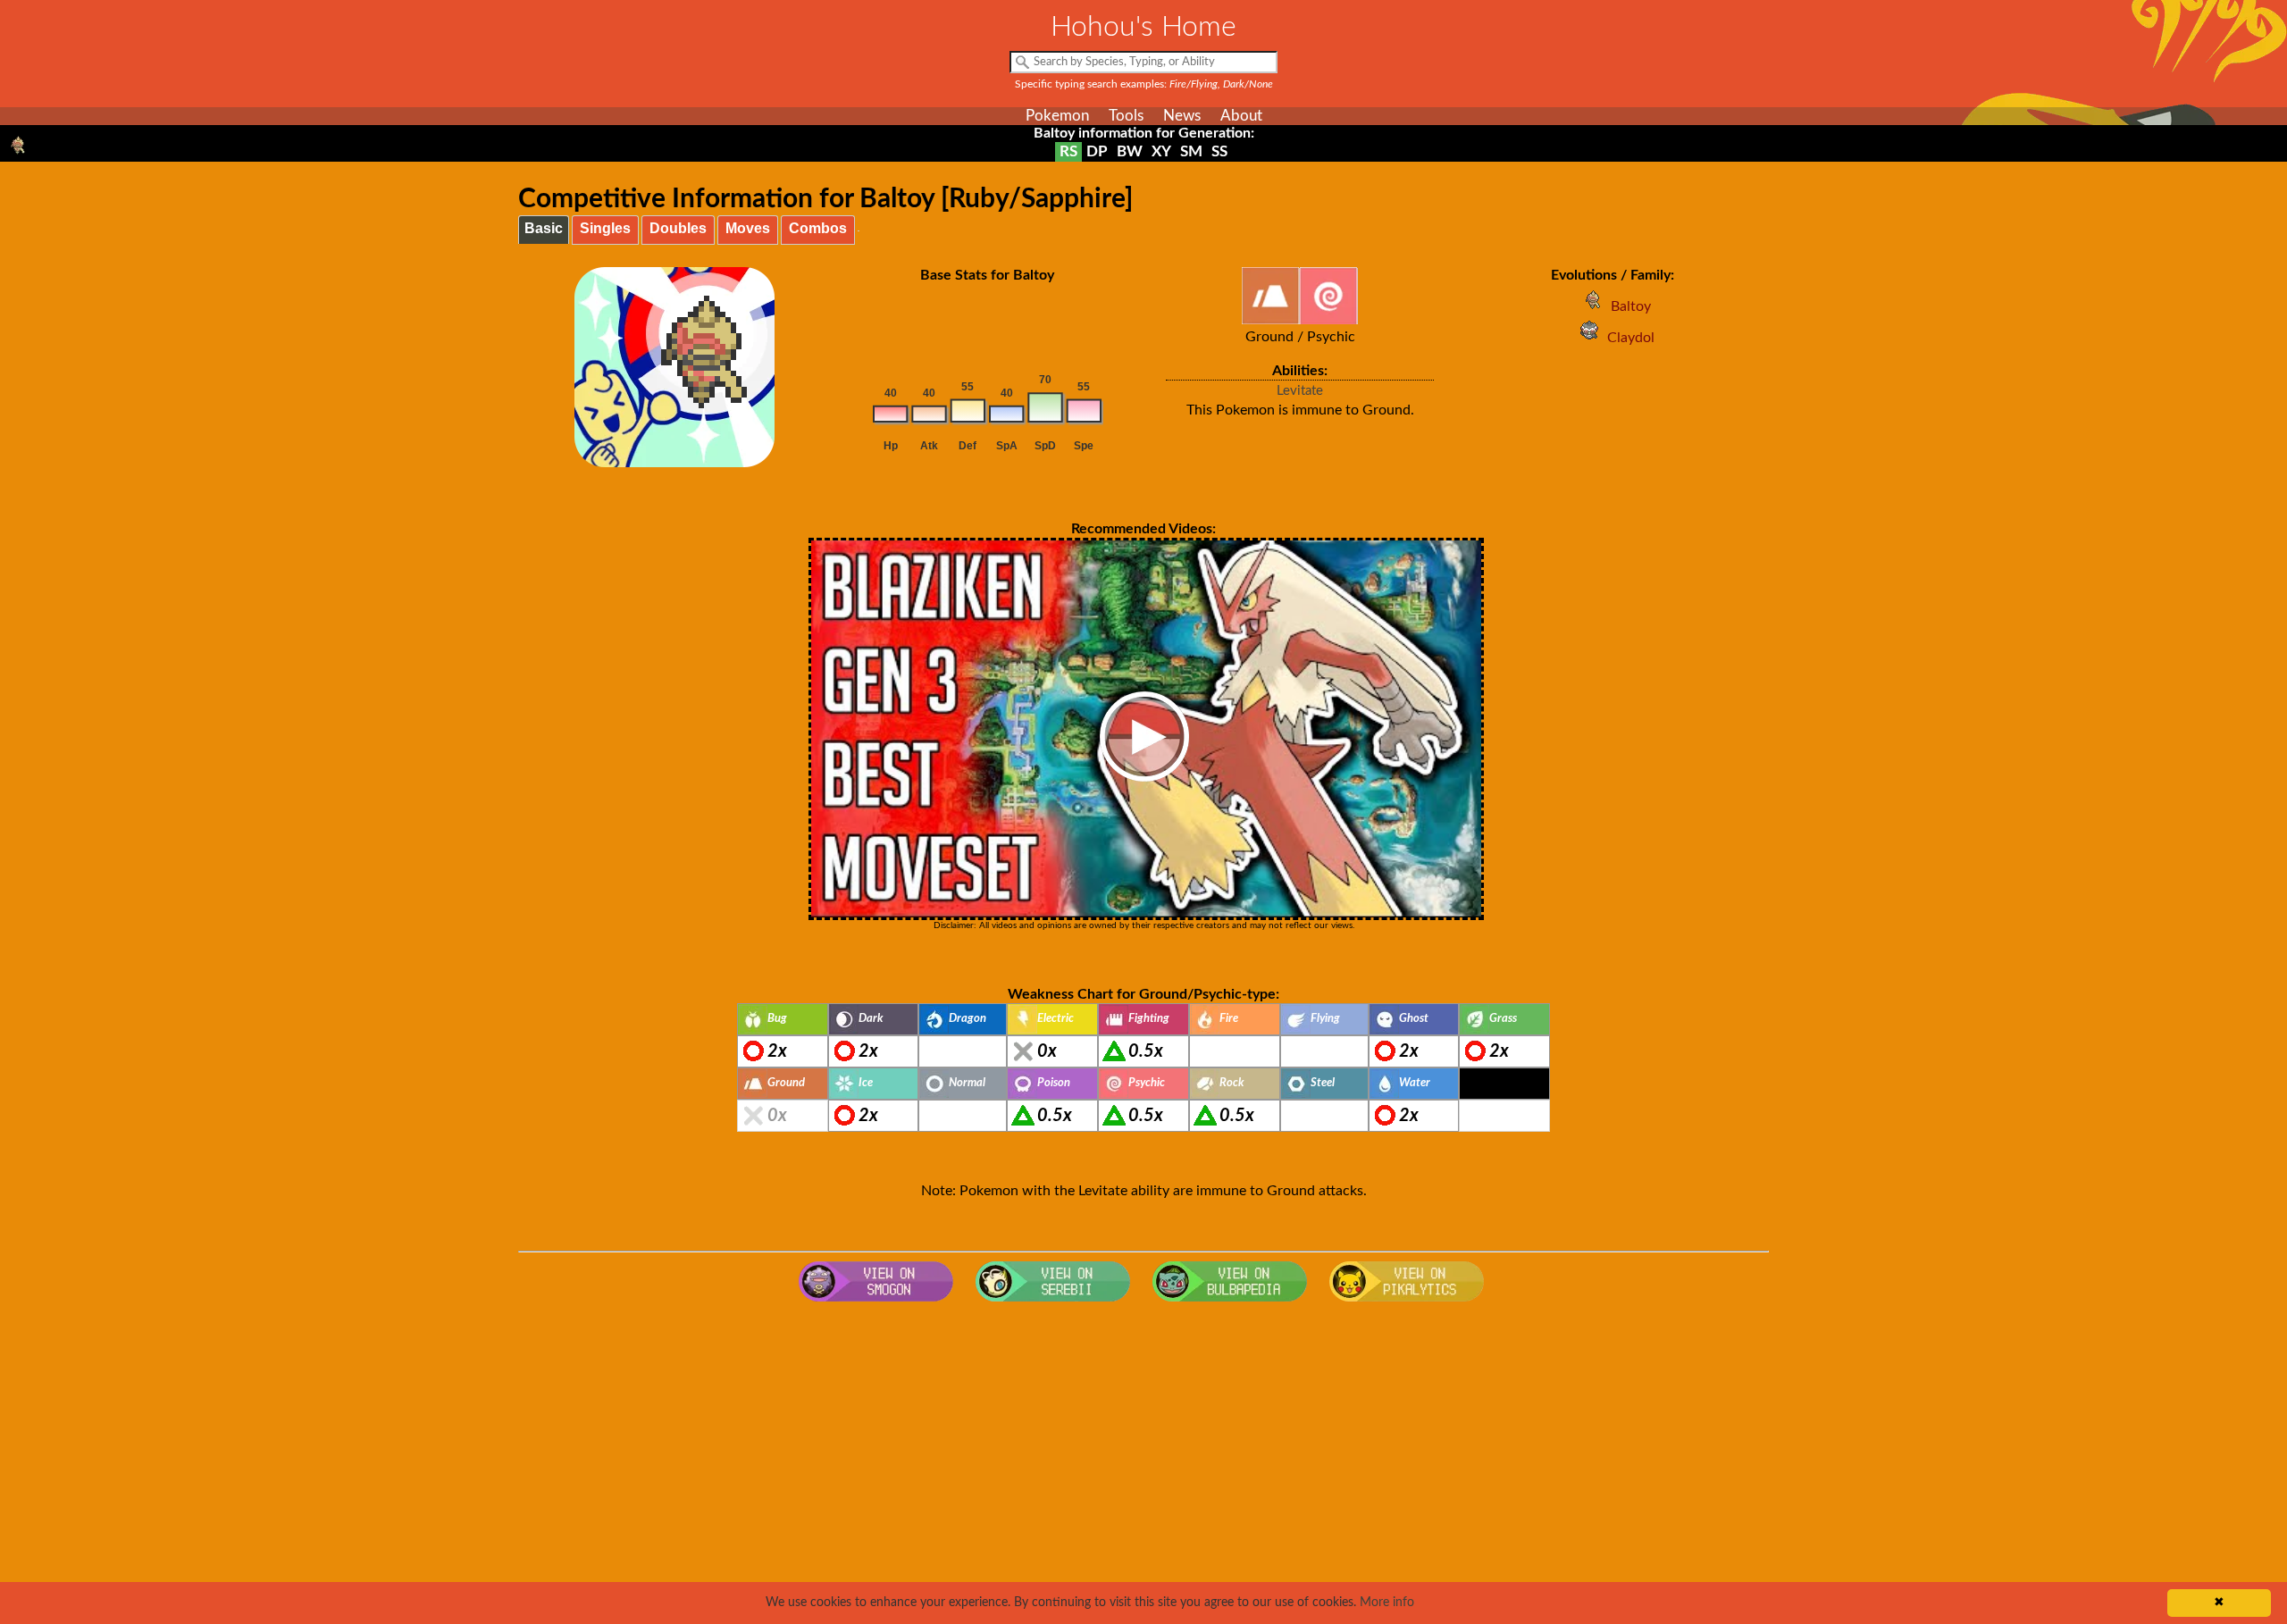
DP (1097, 151)
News (1182, 116)
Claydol (1631, 338)
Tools (1126, 116)
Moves (748, 228)
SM (1191, 151)
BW (1130, 151)
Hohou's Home (1143, 27)
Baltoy (1631, 306)
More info (1387, 1603)
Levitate (1300, 391)
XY (1161, 151)
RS (1068, 151)
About (1241, 116)
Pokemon (1057, 116)
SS (1219, 151)
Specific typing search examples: (1144, 84)
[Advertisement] (1143, 1453)
